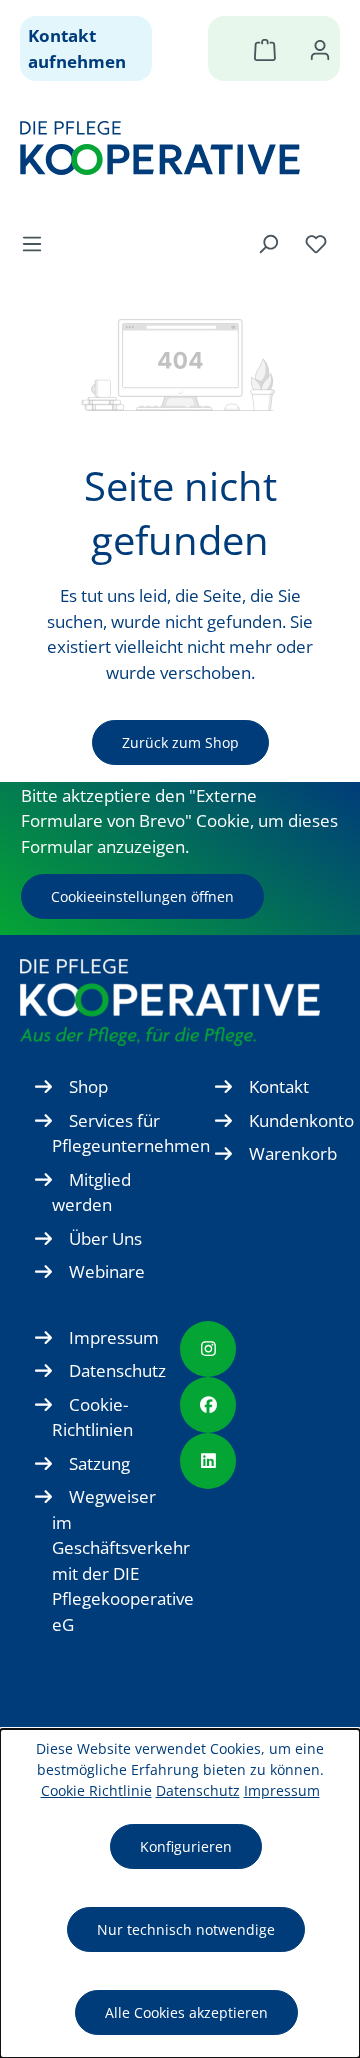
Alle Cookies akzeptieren (186, 2012)
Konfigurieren (186, 1846)
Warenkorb (293, 1153)
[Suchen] (268, 243)
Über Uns (105, 1238)
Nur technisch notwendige (186, 1929)
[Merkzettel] (316, 243)
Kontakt (279, 1086)
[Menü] (38, 243)
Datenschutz (117, 1370)
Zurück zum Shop (180, 742)
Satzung (99, 1463)
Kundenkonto (301, 1120)
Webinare (107, 1271)
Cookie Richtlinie (96, 1790)
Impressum (114, 1337)
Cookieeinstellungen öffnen (142, 896)
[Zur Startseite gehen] (170, 148)
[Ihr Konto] (320, 49)
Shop (88, 1086)
